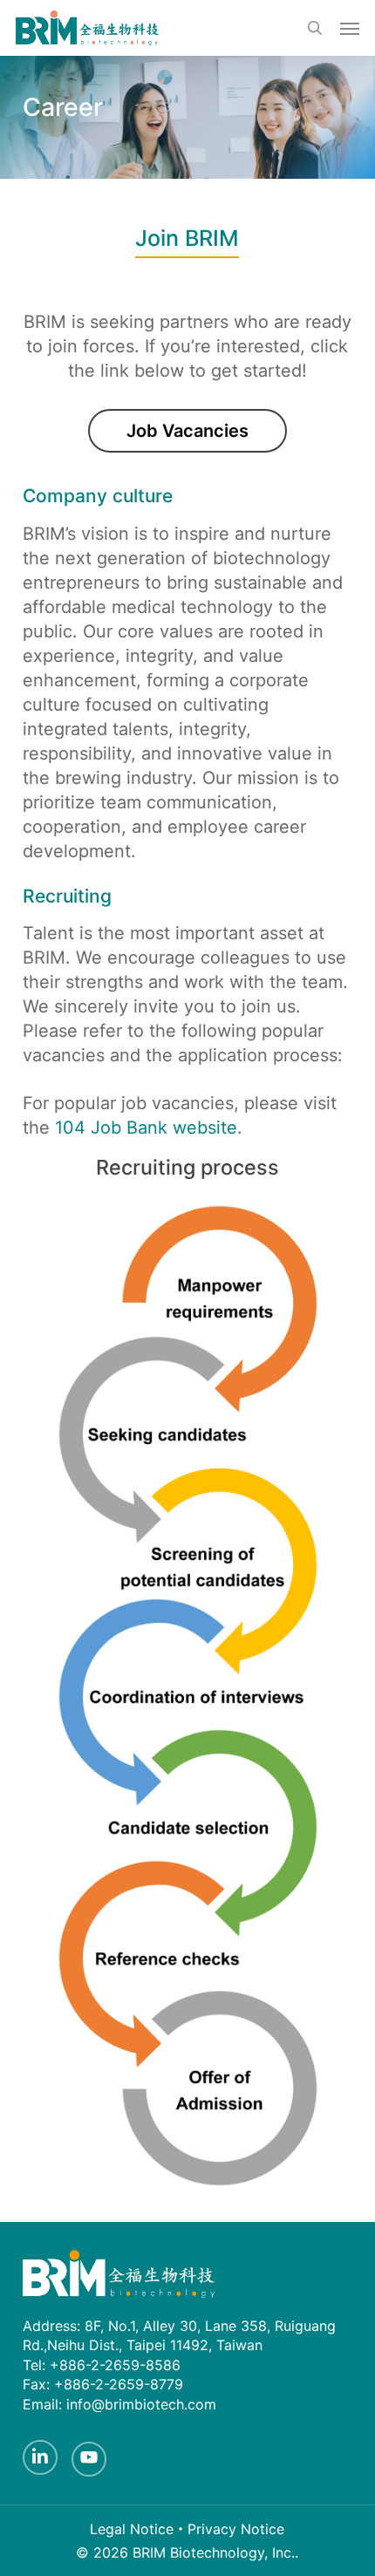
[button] (350, 28)
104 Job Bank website (146, 1128)
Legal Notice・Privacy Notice (187, 2529)
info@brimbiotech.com (141, 2404)
